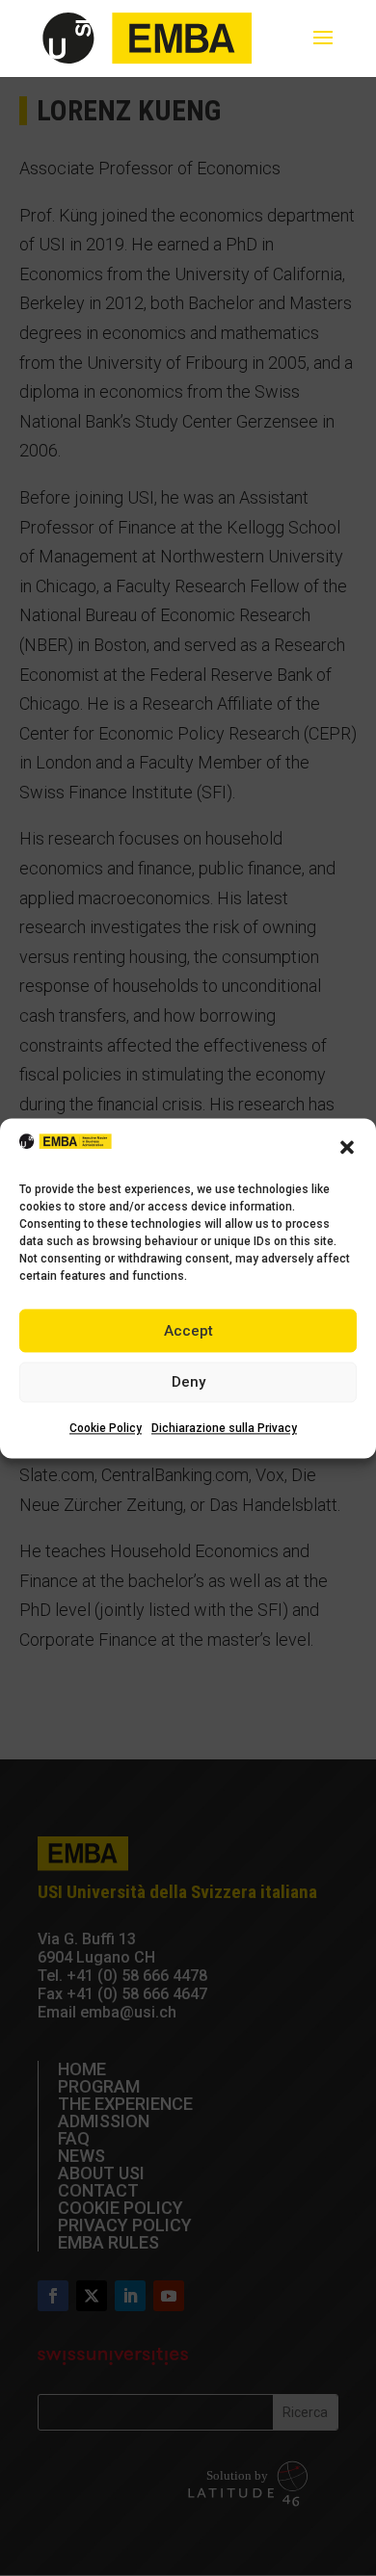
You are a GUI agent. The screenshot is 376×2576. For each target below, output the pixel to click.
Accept (188, 1331)
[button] (347, 1147)
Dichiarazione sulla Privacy (224, 1429)
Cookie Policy (106, 1429)
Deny (188, 1383)
